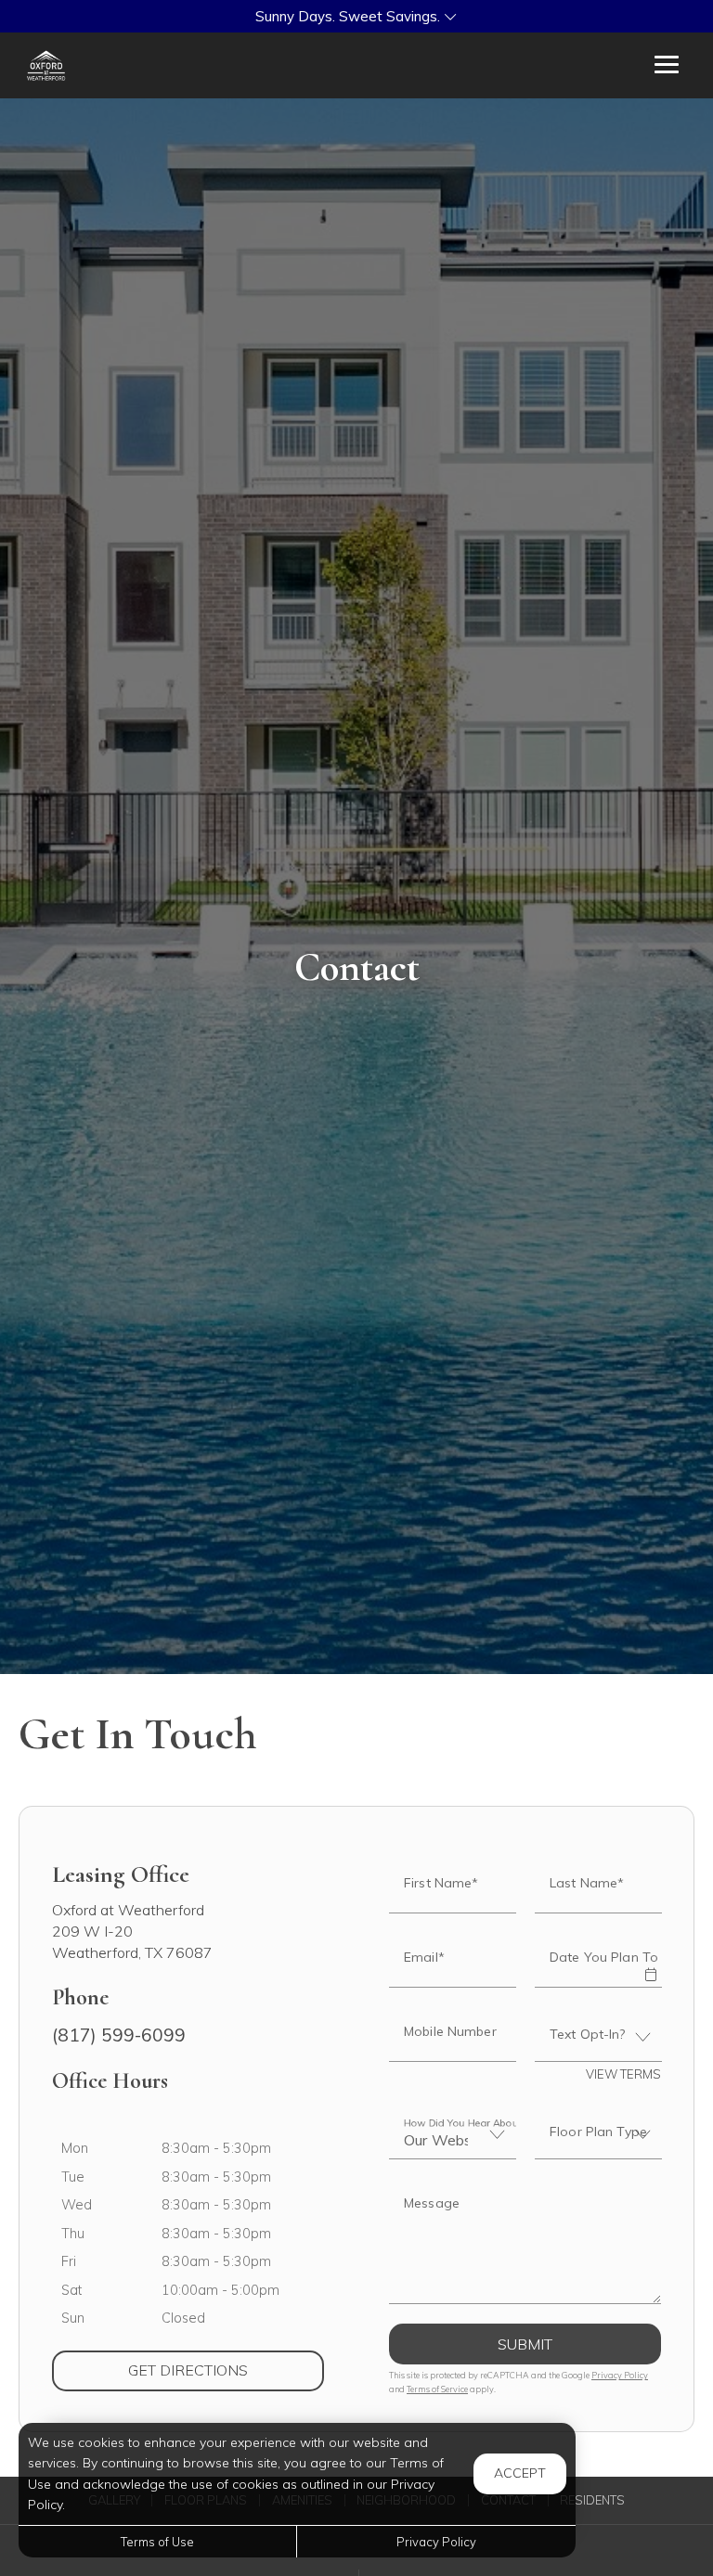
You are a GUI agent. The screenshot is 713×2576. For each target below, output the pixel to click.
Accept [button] (520, 2473)
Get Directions (226, 2370)
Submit (525, 2344)
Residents (592, 2500)
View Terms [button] (623, 2074)
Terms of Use (157, 2542)
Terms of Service (437, 2389)
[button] (356, 16)
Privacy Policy (620, 2375)
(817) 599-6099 (119, 2035)
